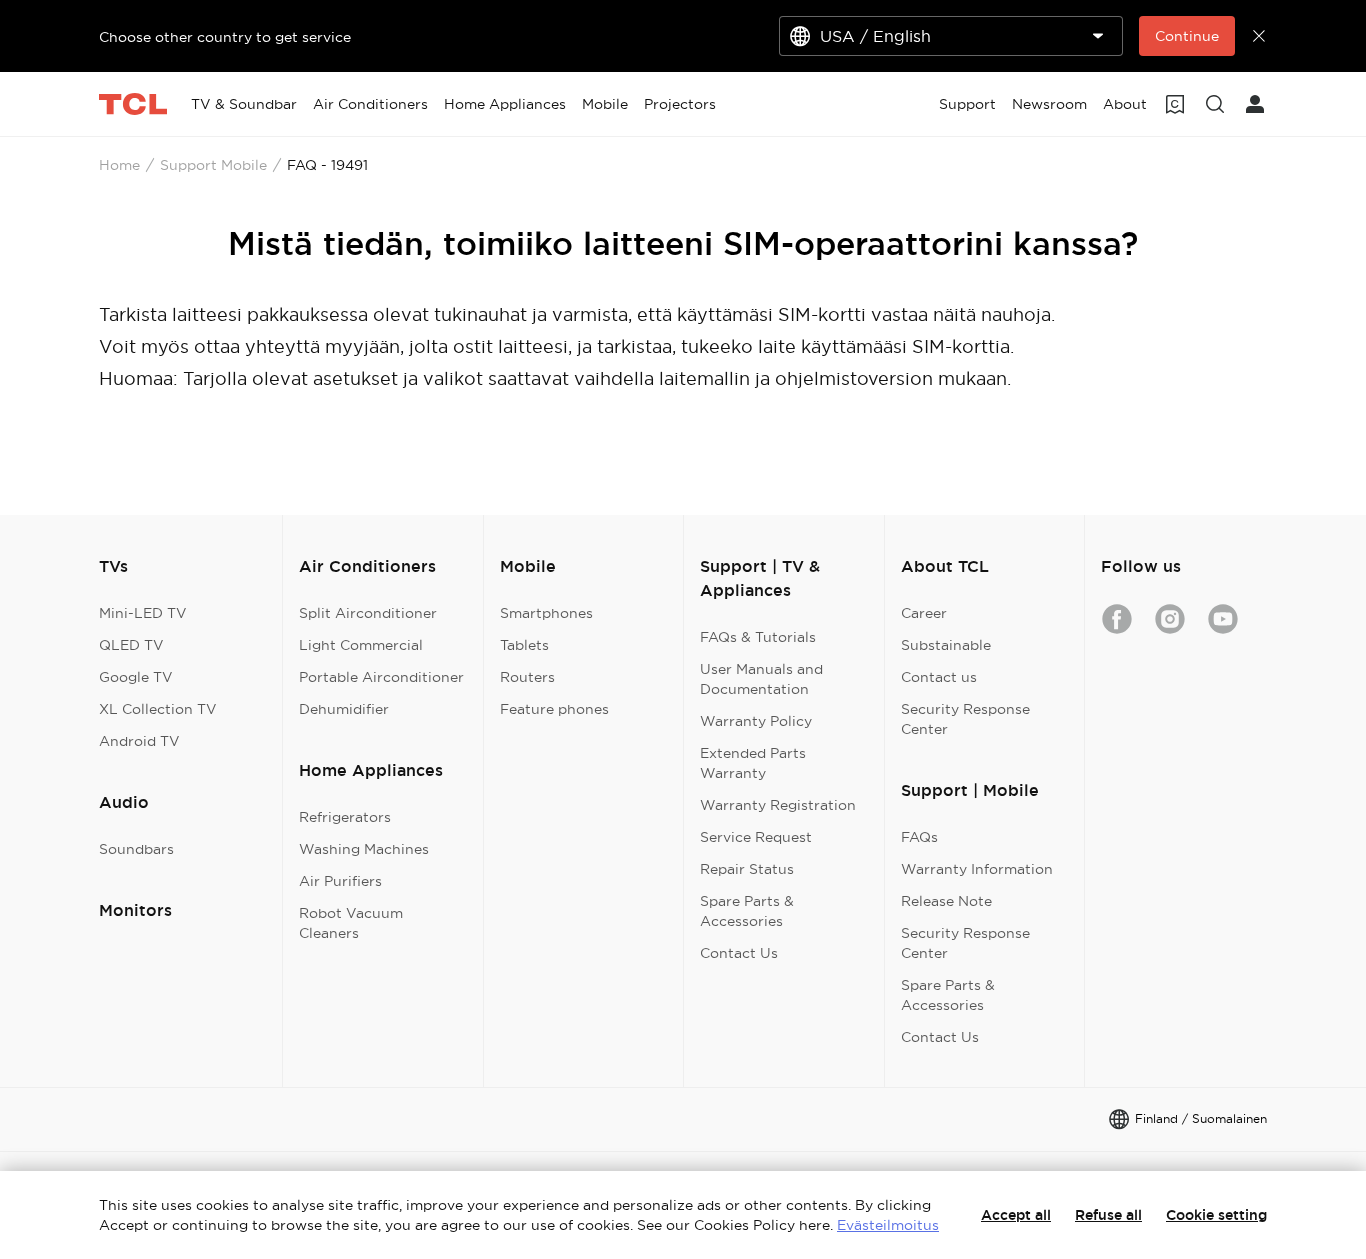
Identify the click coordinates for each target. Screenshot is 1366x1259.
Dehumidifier (344, 709)
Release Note (946, 901)
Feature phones (554, 709)
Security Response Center (965, 719)
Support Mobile (213, 165)
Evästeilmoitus (888, 1225)
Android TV (139, 741)
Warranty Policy (756, 721)
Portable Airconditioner (381, 677)
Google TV (136, 677)
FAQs (919, 837)
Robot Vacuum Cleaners (351, 923)
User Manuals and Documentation (761, 679)
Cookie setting (1216, 1215)
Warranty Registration (778, 805)
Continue (1187, 36)
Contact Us (739, 953)
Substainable (946, 645)
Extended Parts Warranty (753, 763)
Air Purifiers (340, 881)
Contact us (939, 677)
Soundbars (136, 849)
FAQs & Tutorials (758, 637)
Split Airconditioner (368, 613)
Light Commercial (361, 645)
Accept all (1016, 1215)
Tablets (524, 645)
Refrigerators (345, 817)
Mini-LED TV (143, 613)
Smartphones (546, 613)
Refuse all (1108, 1215)
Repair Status (747, 869)
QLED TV (131, 645)
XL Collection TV (158, 709)
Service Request (756, 837)
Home (119, 165)
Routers (527, 677)
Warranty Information (977, 869)
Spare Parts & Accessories (747, 911)
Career (924, 613)
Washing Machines (364, 849)
